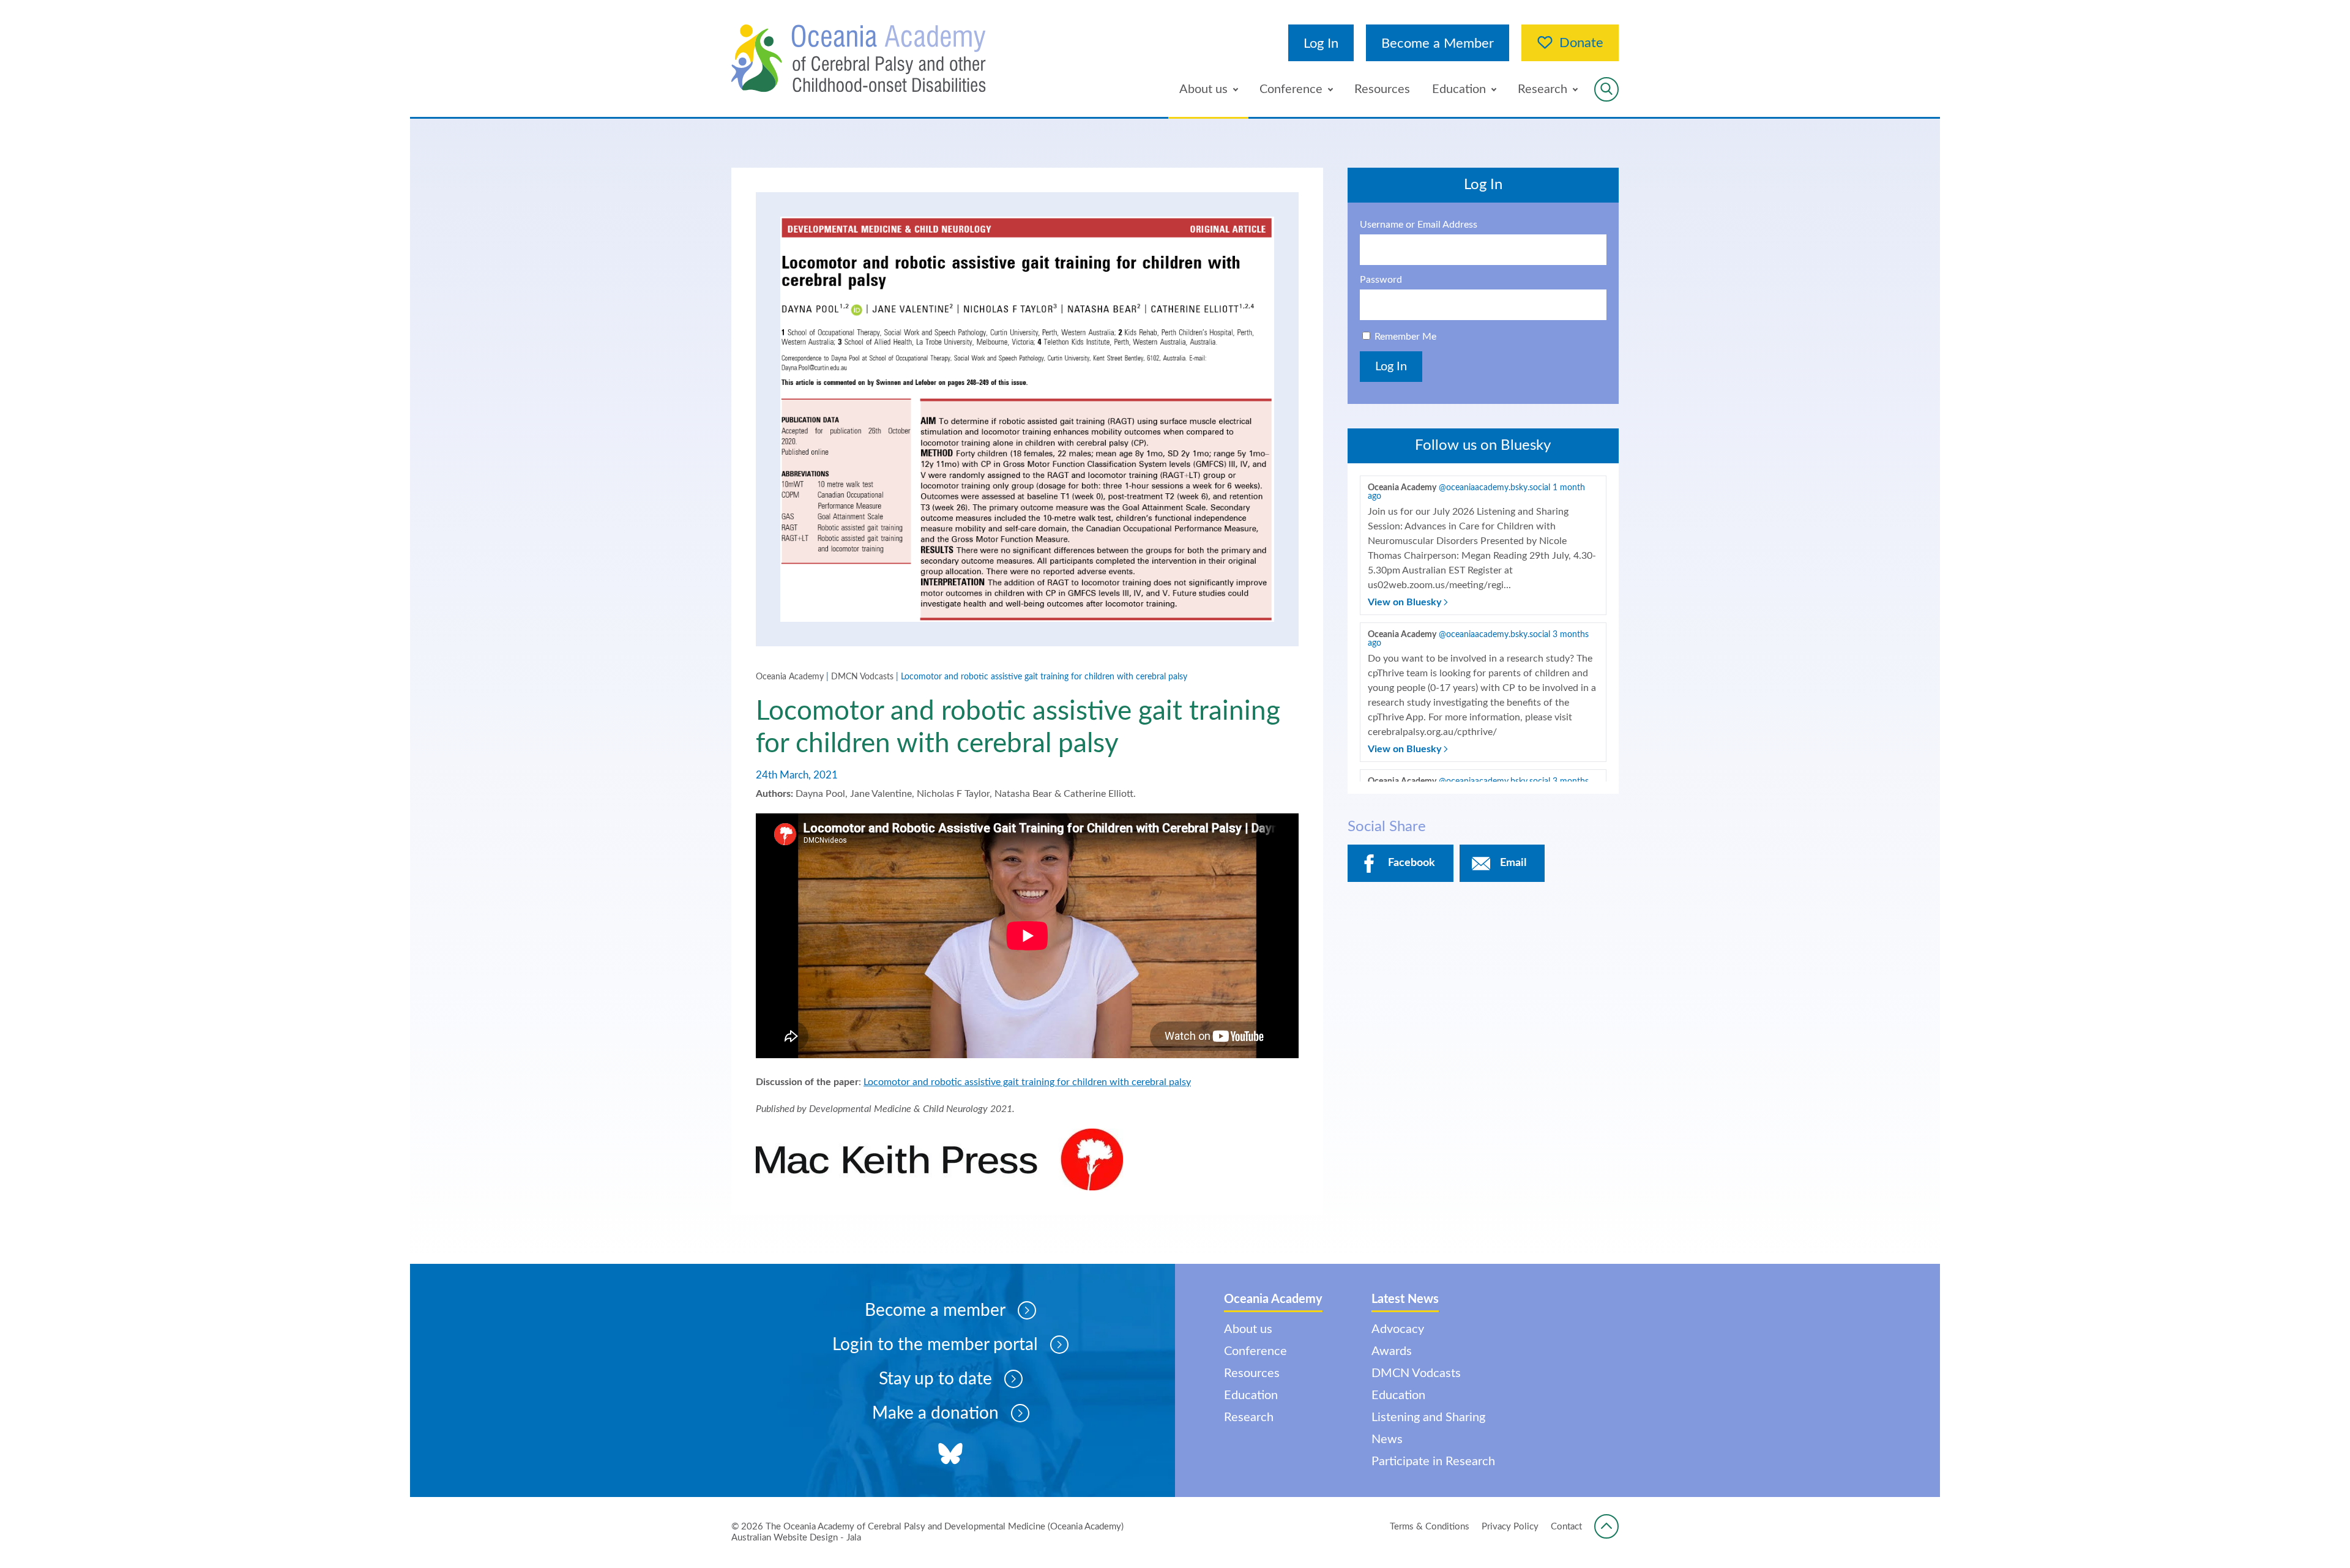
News (1387, 1439)
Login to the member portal (935, 1345)
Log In (1321, 43)
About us (1203, 89)
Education (1459, 89)
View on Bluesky (1406, 602)
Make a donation (935, 1413)
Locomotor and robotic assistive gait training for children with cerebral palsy (1027, 1082)
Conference (1291, 89)
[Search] (1606, 89)
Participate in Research (1433, 1462)
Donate (1581, 43)
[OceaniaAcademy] (859, 58)
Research (1542, 89)
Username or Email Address (1419, 225)
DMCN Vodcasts (862, 677)
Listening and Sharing (1428, 1417)
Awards (1392, 1351)
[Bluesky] (950, 1455)
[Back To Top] (1606, 1526)
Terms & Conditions (1430, 1527)
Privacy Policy (1510, 1527)
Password (1381, 280)
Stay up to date (935, 1379)
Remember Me (1405, 337)
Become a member (935, 1310)
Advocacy (1398, 1329)
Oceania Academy (790, 677)
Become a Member (1438, 43)
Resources (1382, 89)
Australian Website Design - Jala (796, 1538)
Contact (1566, 1527)
